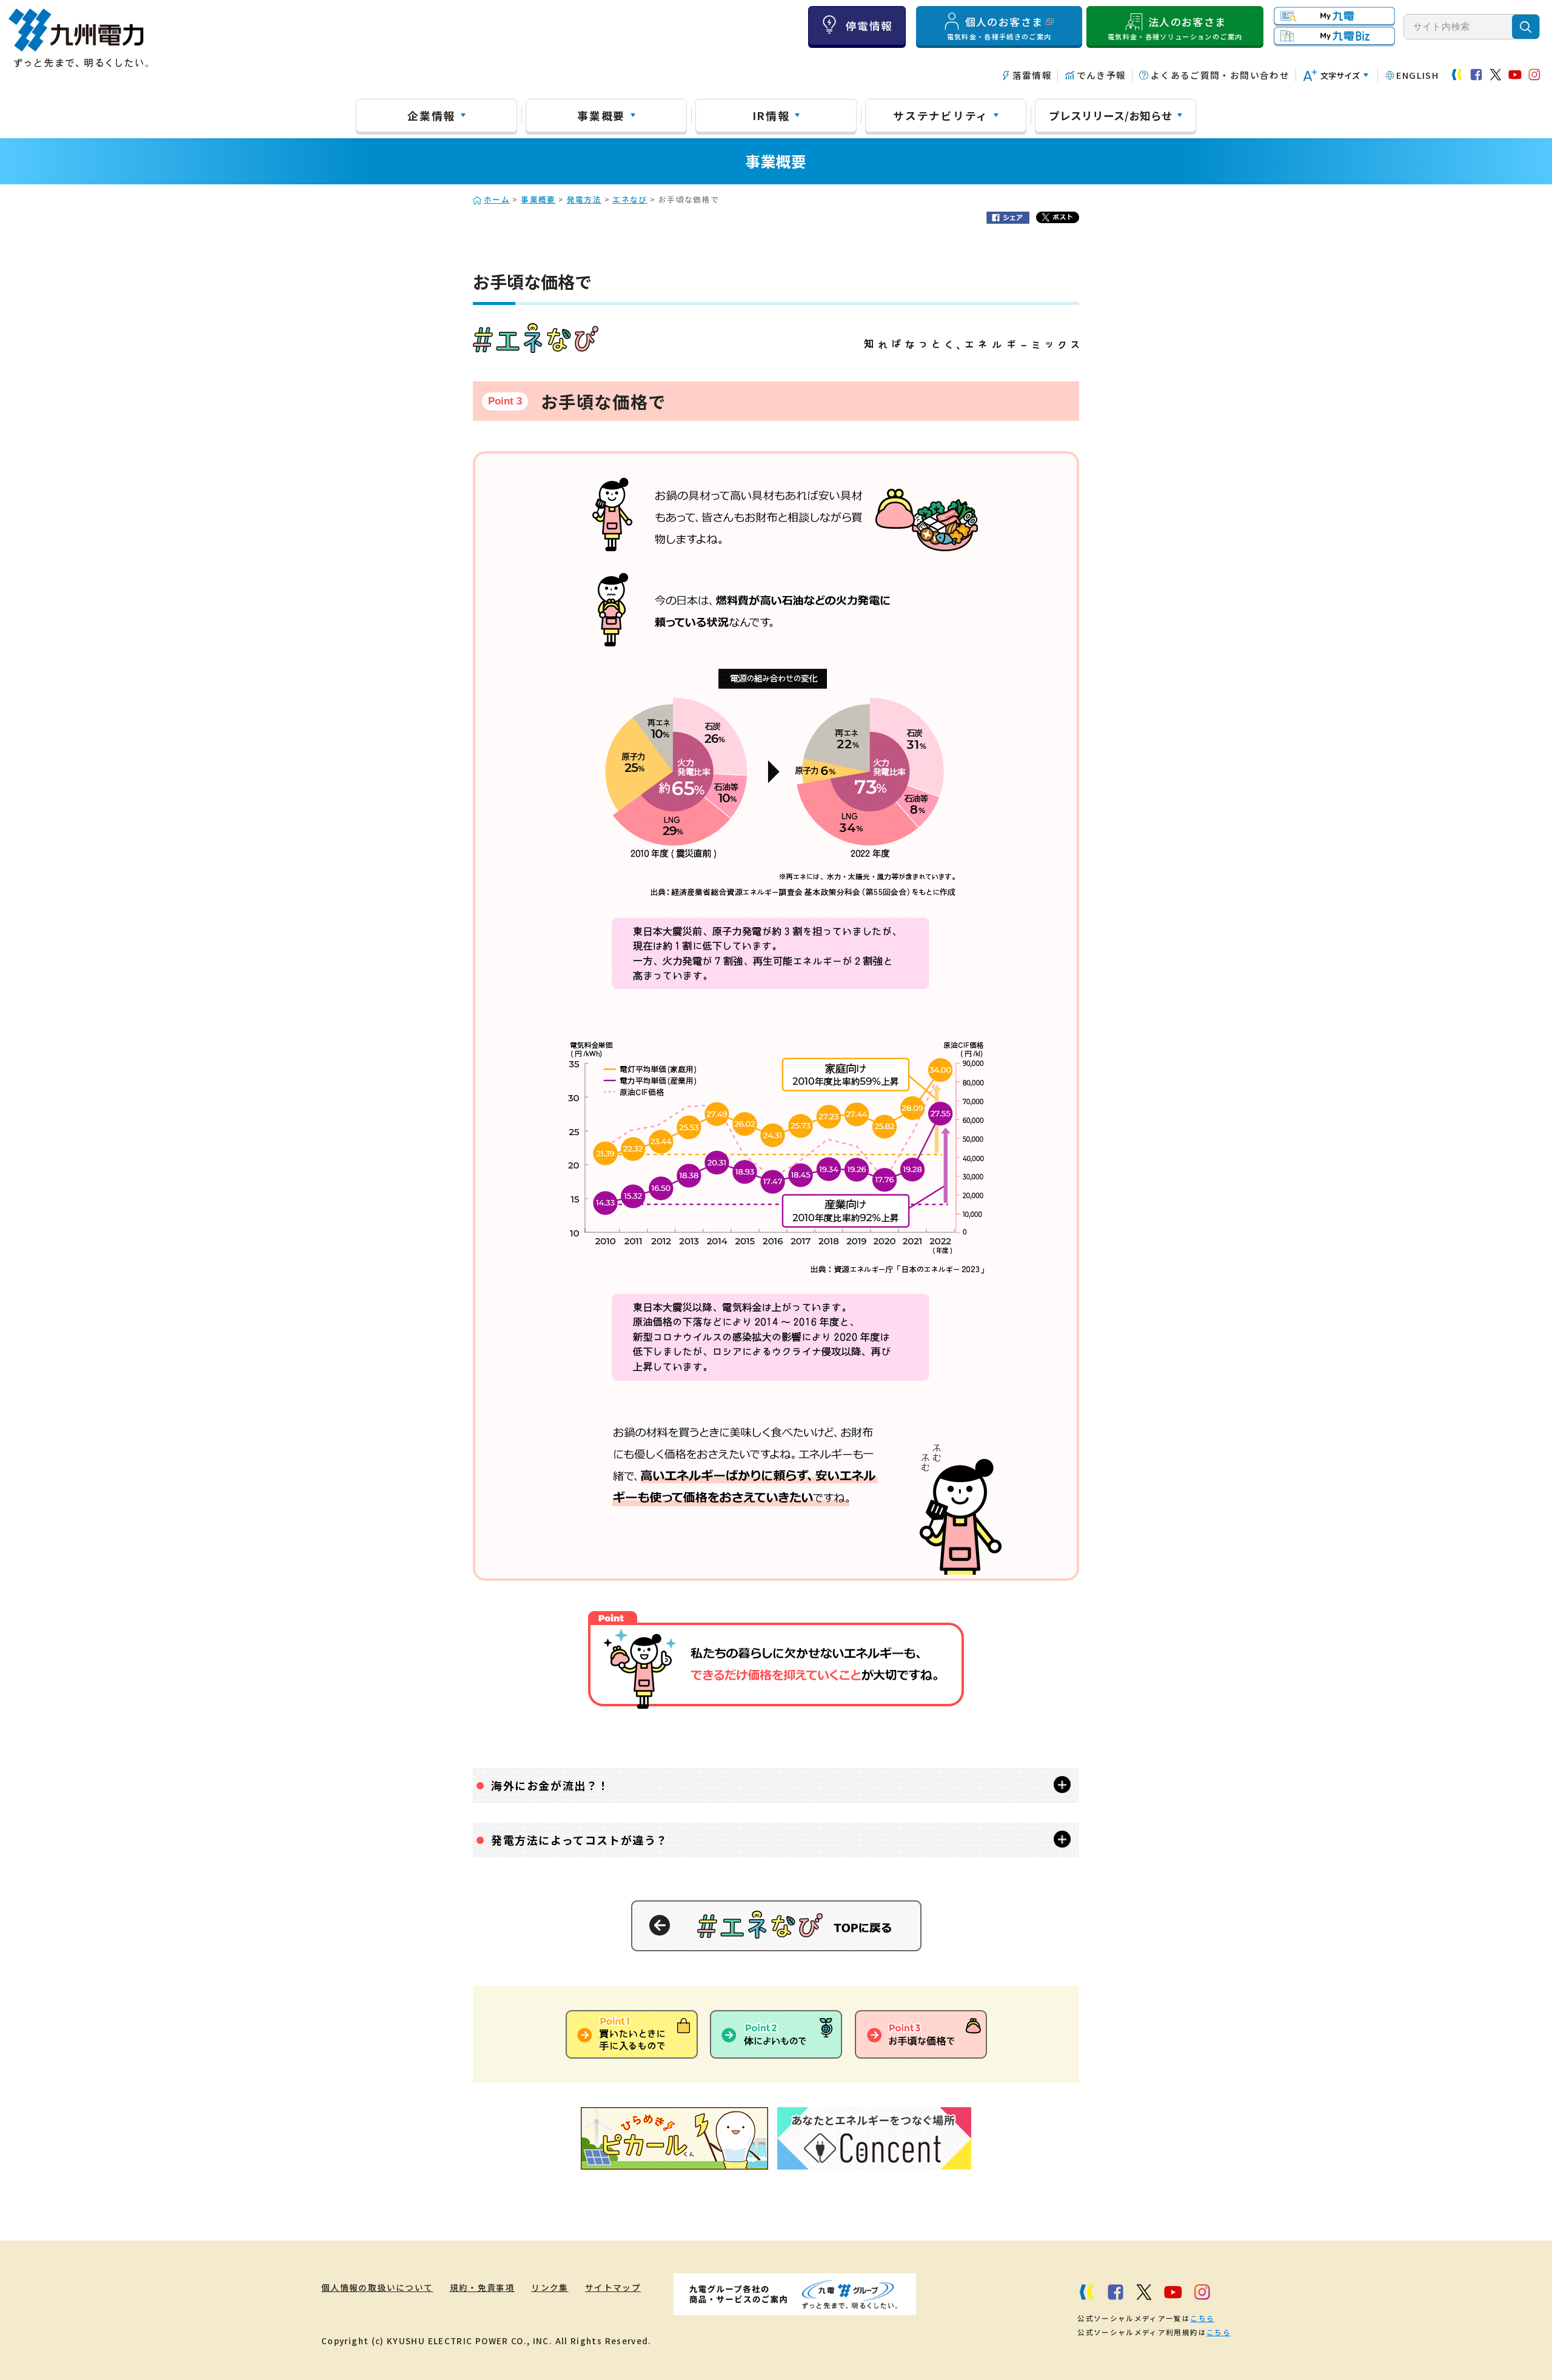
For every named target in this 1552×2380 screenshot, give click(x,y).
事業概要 (601, 115)
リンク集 (550, 2287)
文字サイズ (1340, 75)
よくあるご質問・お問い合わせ (1220, 75)
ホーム (497, 199)
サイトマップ (613, 2287)
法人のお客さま (1175, 28)
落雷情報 (1032, 75)
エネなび (630, 199)
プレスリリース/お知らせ (1111, 115)
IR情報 (771, 115)
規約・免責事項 (483, 2287)
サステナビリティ (941, 115)
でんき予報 (1101, 75)
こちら (1202, 2318)
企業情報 (431, 115)
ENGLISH (1417, 75)
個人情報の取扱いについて (377, 2287)
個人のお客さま (999, 28)
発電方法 (584, 199)
